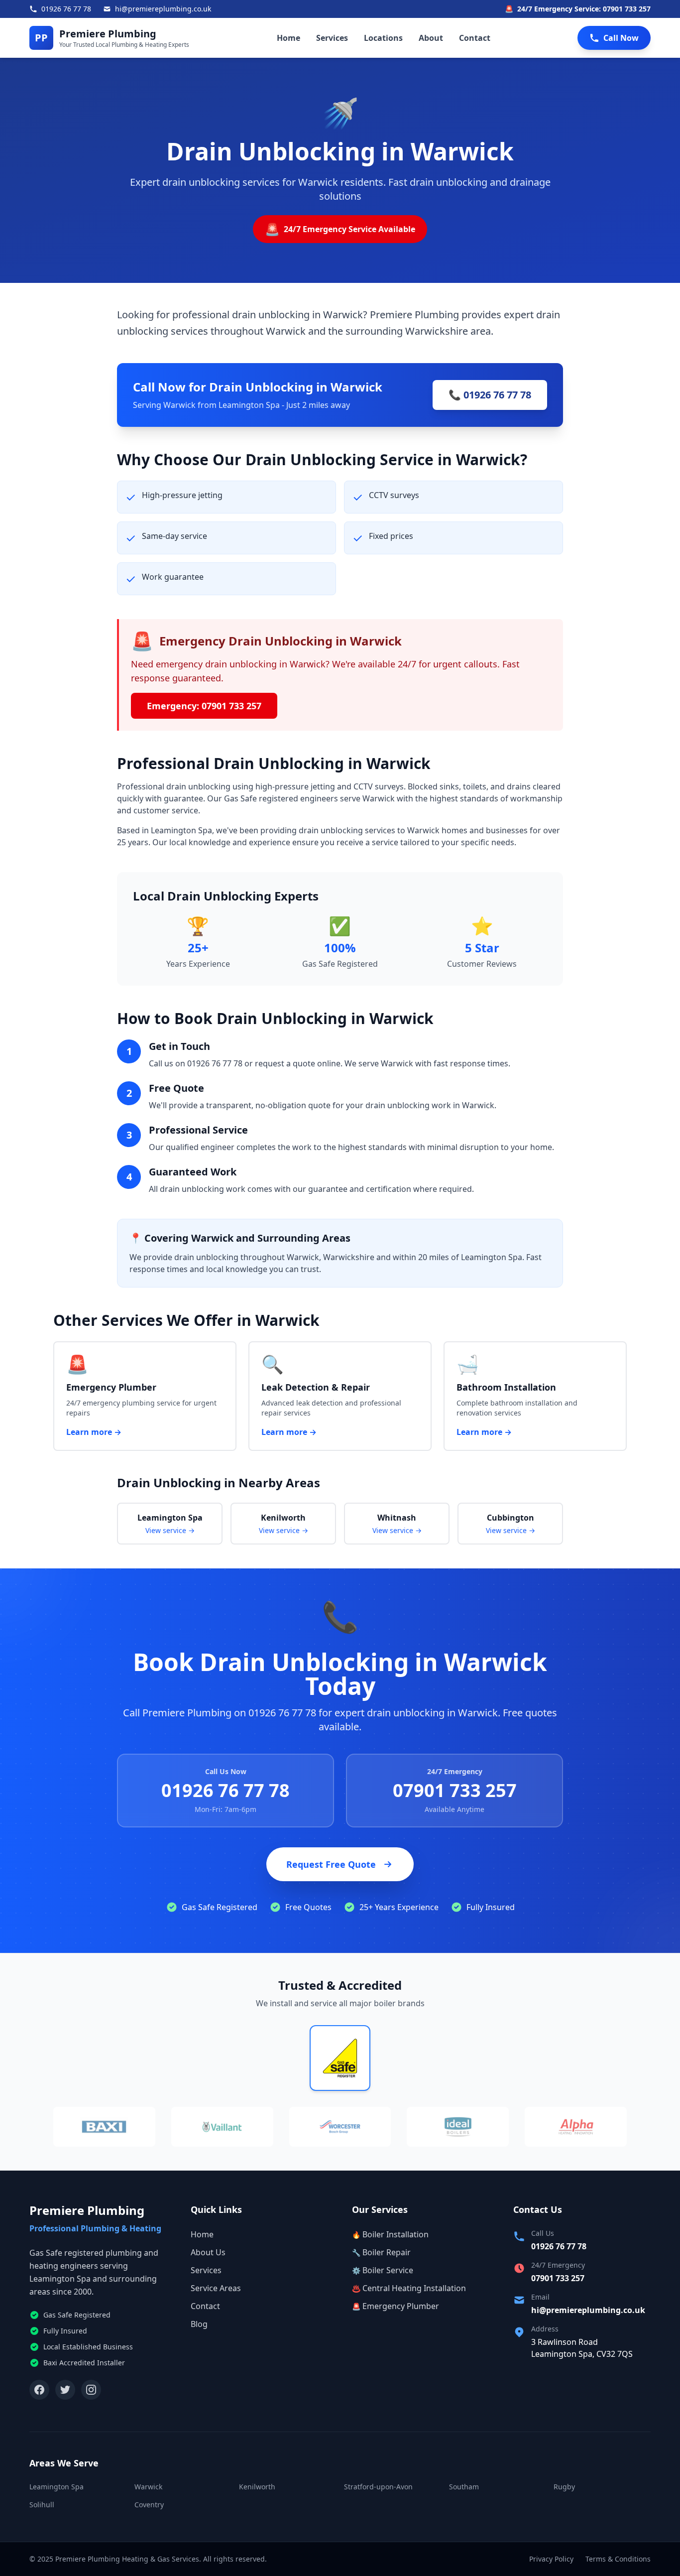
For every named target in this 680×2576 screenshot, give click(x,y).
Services (332, 38)
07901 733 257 (455, 1790)
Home (288, 38)
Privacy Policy (551, 2559)
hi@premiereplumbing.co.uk (588, 2310)
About (431, 38)
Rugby (564, 2487)
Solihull (42, 2505)
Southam (464, 2487)
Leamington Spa (57, 2487)
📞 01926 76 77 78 (490, 395)
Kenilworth (257, 2487)
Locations (383, 38)
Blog (199, 2324)
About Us (208, 2252)
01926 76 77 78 (226, 1790)
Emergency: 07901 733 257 (204, 706)
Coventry (149, 2505)
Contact (475, 38)
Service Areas (216, 2288)
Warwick (148, 2487)
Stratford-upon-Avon (378, 2487)
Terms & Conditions (618, 2559)
